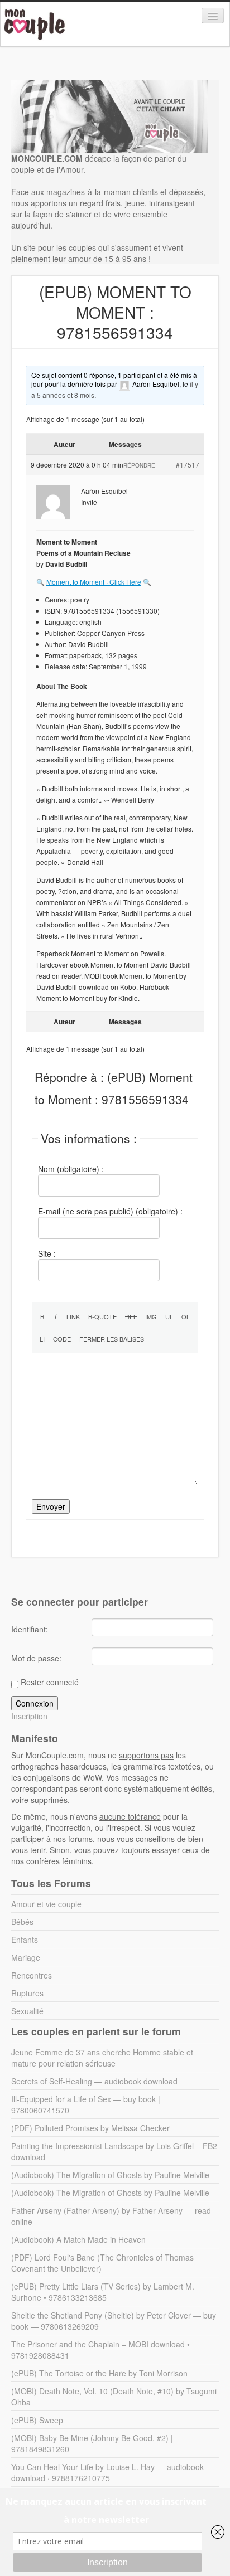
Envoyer (51, 1506)
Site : (47, 1253)
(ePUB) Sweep (37, 2420)
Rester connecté (50, 1682)
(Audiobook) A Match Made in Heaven (78, 2239)
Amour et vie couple (46, 1904)
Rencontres (32, 1975)
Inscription (29, 1716)
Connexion (35, 1703)
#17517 (188, 465)
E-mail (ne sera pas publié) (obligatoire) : (110, 1211)
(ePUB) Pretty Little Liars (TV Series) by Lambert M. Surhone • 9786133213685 (103, 2292)
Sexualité (27, 2011)
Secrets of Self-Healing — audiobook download (94, 2081)
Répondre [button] (139, 465)
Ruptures (27, 1993)
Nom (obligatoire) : (71, 1169)
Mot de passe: (36, 1658)
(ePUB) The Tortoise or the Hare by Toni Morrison (99, 2373)
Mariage (26, 1957)
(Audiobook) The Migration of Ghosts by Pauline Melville (110, 2175)
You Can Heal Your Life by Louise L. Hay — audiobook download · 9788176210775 (107, 2472)
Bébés (22, 1922)
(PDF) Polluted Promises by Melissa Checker (90, 2128)
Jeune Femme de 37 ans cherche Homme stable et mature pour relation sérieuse (102, 2058)
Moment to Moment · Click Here (94, 582)
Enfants (25, 1940)
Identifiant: (30, 1629)
